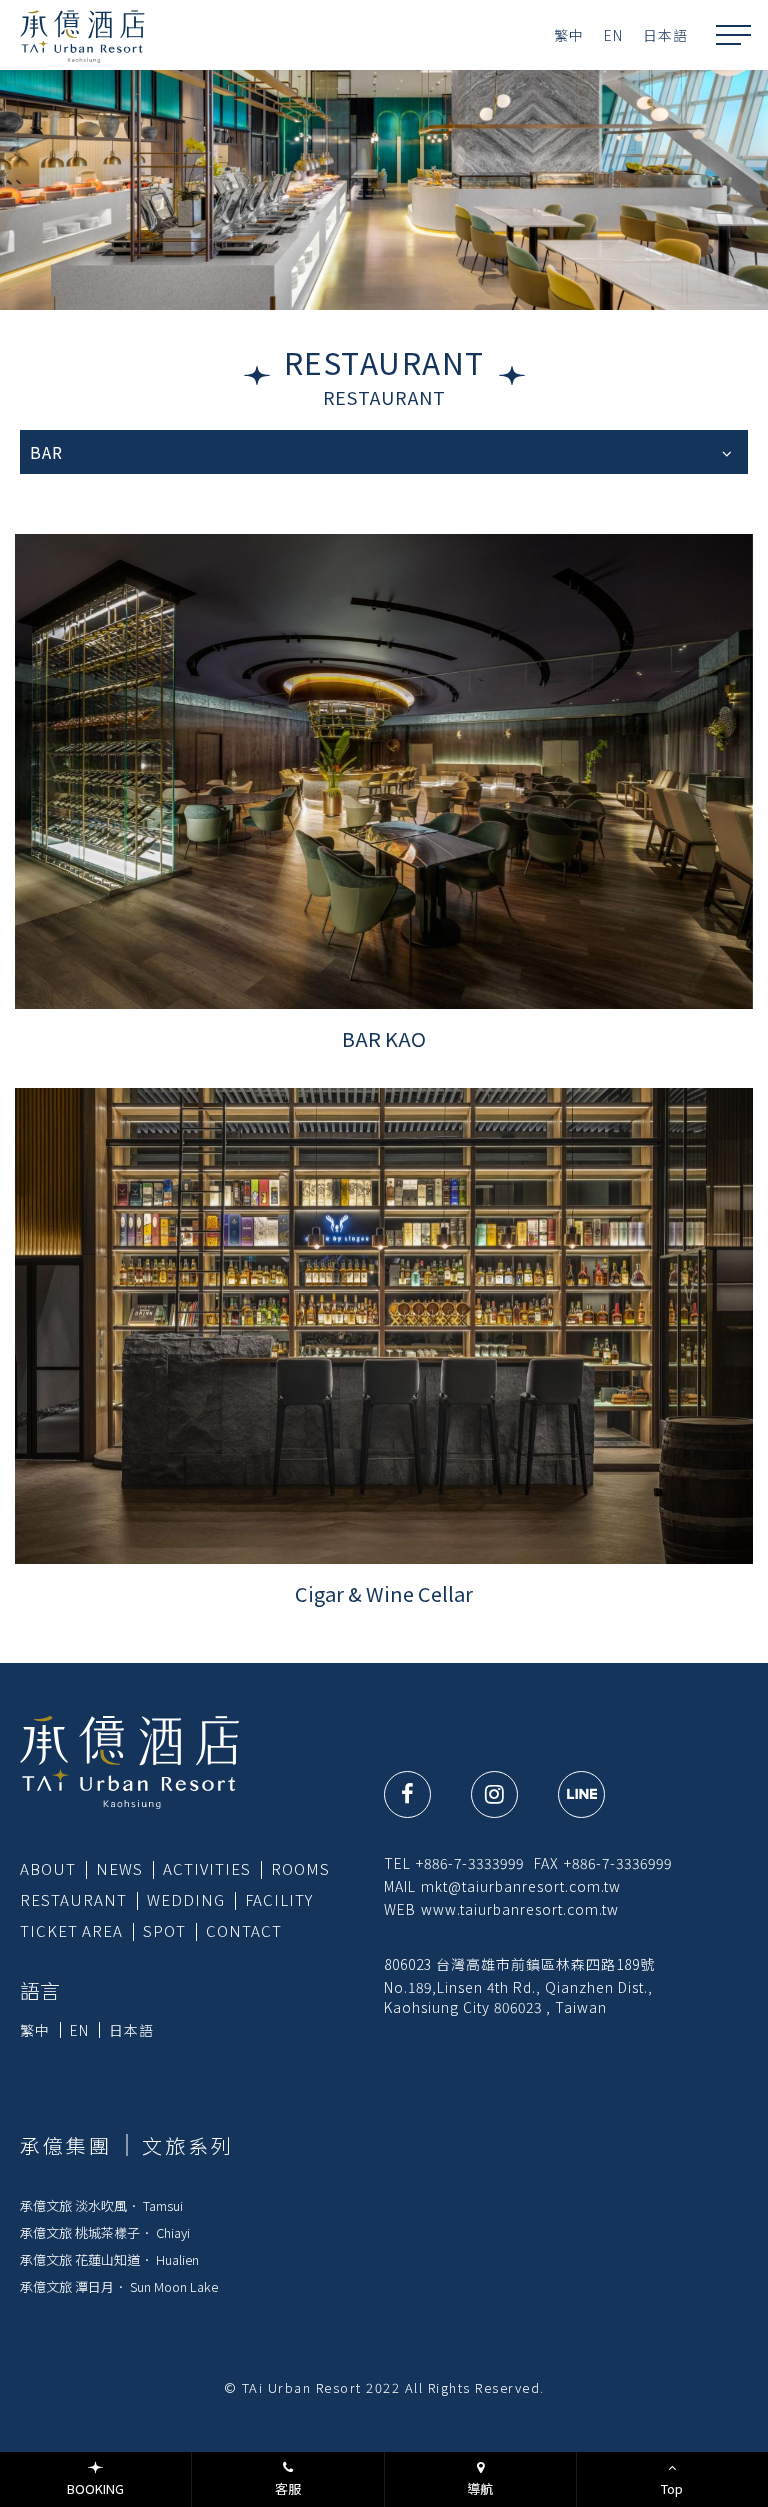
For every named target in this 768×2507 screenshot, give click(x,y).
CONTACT (244, 1930)
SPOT (164, 1930)
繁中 (569, 35)
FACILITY (279, 1899)
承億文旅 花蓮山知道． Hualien (109, 2259)
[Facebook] (407, 1794)
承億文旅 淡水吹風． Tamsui (101, 2205)
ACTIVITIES (207, 1868)
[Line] (581, 1794)
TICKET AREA (71, 1930)
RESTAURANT (73, 1899)
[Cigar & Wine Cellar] (384, 1325)
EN (613, 35)
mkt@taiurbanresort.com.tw (521, 1886)
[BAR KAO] (384, 771)
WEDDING (186, 1899)
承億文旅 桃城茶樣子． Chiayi (105, 2232)
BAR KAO (384, 1038)
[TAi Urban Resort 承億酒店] (129, 1760)
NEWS (119, 1868)
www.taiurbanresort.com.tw (520, 1909)
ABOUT (48, 1868)
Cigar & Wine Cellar (384, 1593)
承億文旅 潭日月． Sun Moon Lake (119, 2286)
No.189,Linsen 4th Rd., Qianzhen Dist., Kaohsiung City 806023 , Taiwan (518, 1997)
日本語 (665, 35)
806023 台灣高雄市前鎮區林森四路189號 (519, 1964)
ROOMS (300, 1868)
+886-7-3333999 (470, 1863)
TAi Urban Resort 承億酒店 (82, 35)
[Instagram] (494, 1794)
